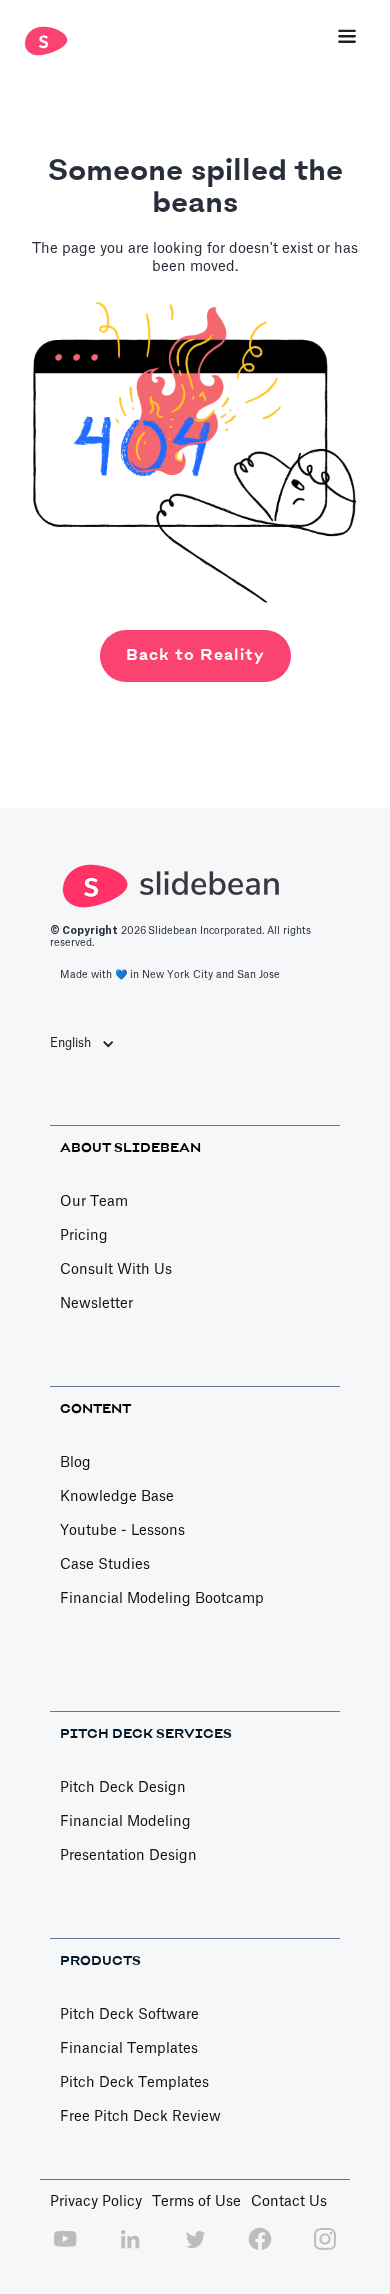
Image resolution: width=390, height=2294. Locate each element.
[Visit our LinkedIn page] (130, 2250)
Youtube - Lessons (122, 1531)
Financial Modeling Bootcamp (162, 1599)
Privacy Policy (96, 2202)
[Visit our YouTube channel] (65, 2250)
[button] (347, 38)
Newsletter (96, 1304)
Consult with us (116, 1270)
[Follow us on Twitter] (195, 2250)
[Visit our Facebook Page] (260, 2250)
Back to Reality (195, 655)
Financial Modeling (125, 1822)
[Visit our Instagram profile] (325, 2250)
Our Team (94, 1202)
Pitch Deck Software (129, 2015)
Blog (75, 1463)
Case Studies (105, 1565)
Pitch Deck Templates (134, 2083)
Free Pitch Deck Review (140, 2117)
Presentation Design (128, 1856)
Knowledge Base (117, 1497)
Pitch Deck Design (123, 1788)
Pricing (84, 1236)
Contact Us (289, 2202)
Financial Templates (129, 2049)
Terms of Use (196, 2202)
